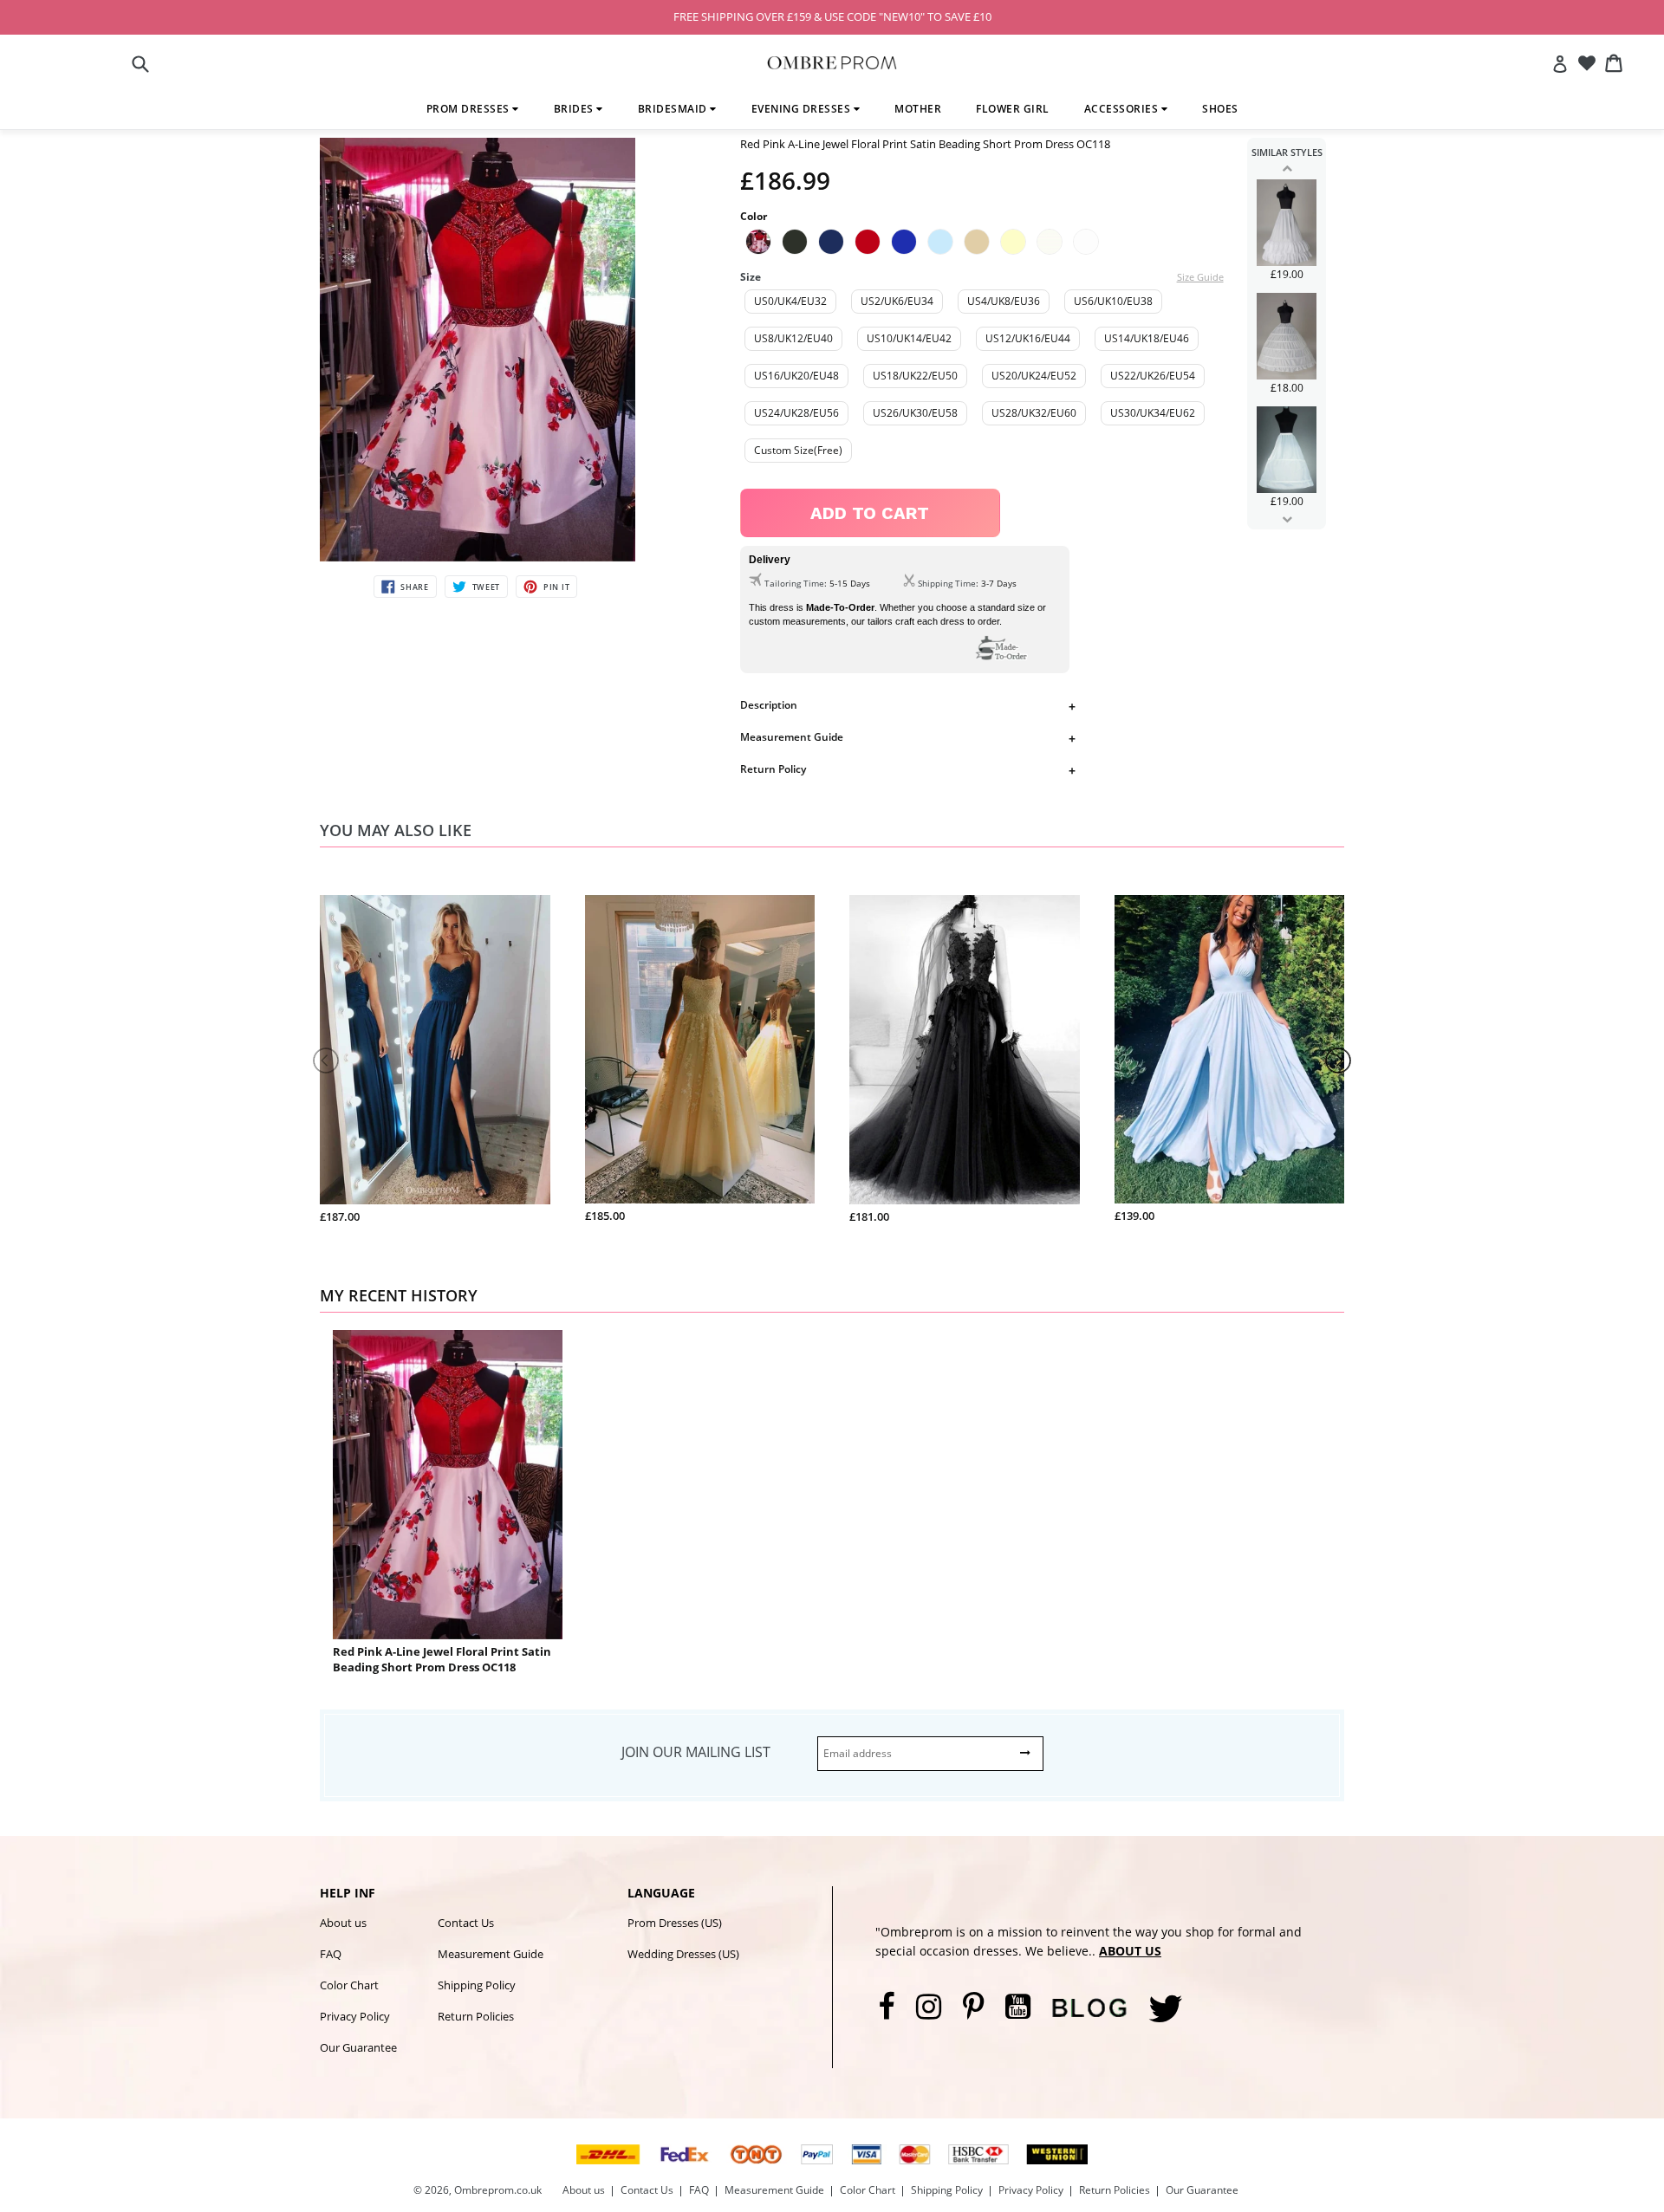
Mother (918, 109)
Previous (1287, 168)
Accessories (1123, 109)
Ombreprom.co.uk (498, 2190)
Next (1287, 519)
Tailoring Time (794, 583)
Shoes (1220, 109)
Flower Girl (1013, 109)
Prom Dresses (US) (675, 1923)
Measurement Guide (792, 737)
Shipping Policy (477, 1985)
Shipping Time (947, 583)
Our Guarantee (358, 2047)
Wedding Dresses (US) (683, 1954)
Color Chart (349, 1985)
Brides (575, 109)
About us (343, 1923)
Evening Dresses (803, 109)
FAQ (331, 1954)
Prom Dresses (470, 109)
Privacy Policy (355, 2016)
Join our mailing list (696, 1752)
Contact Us (466, 1923)
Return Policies (476, 2016)
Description (769, 705)
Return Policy (773, 769)
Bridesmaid (674, 109)
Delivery (770, 560)
